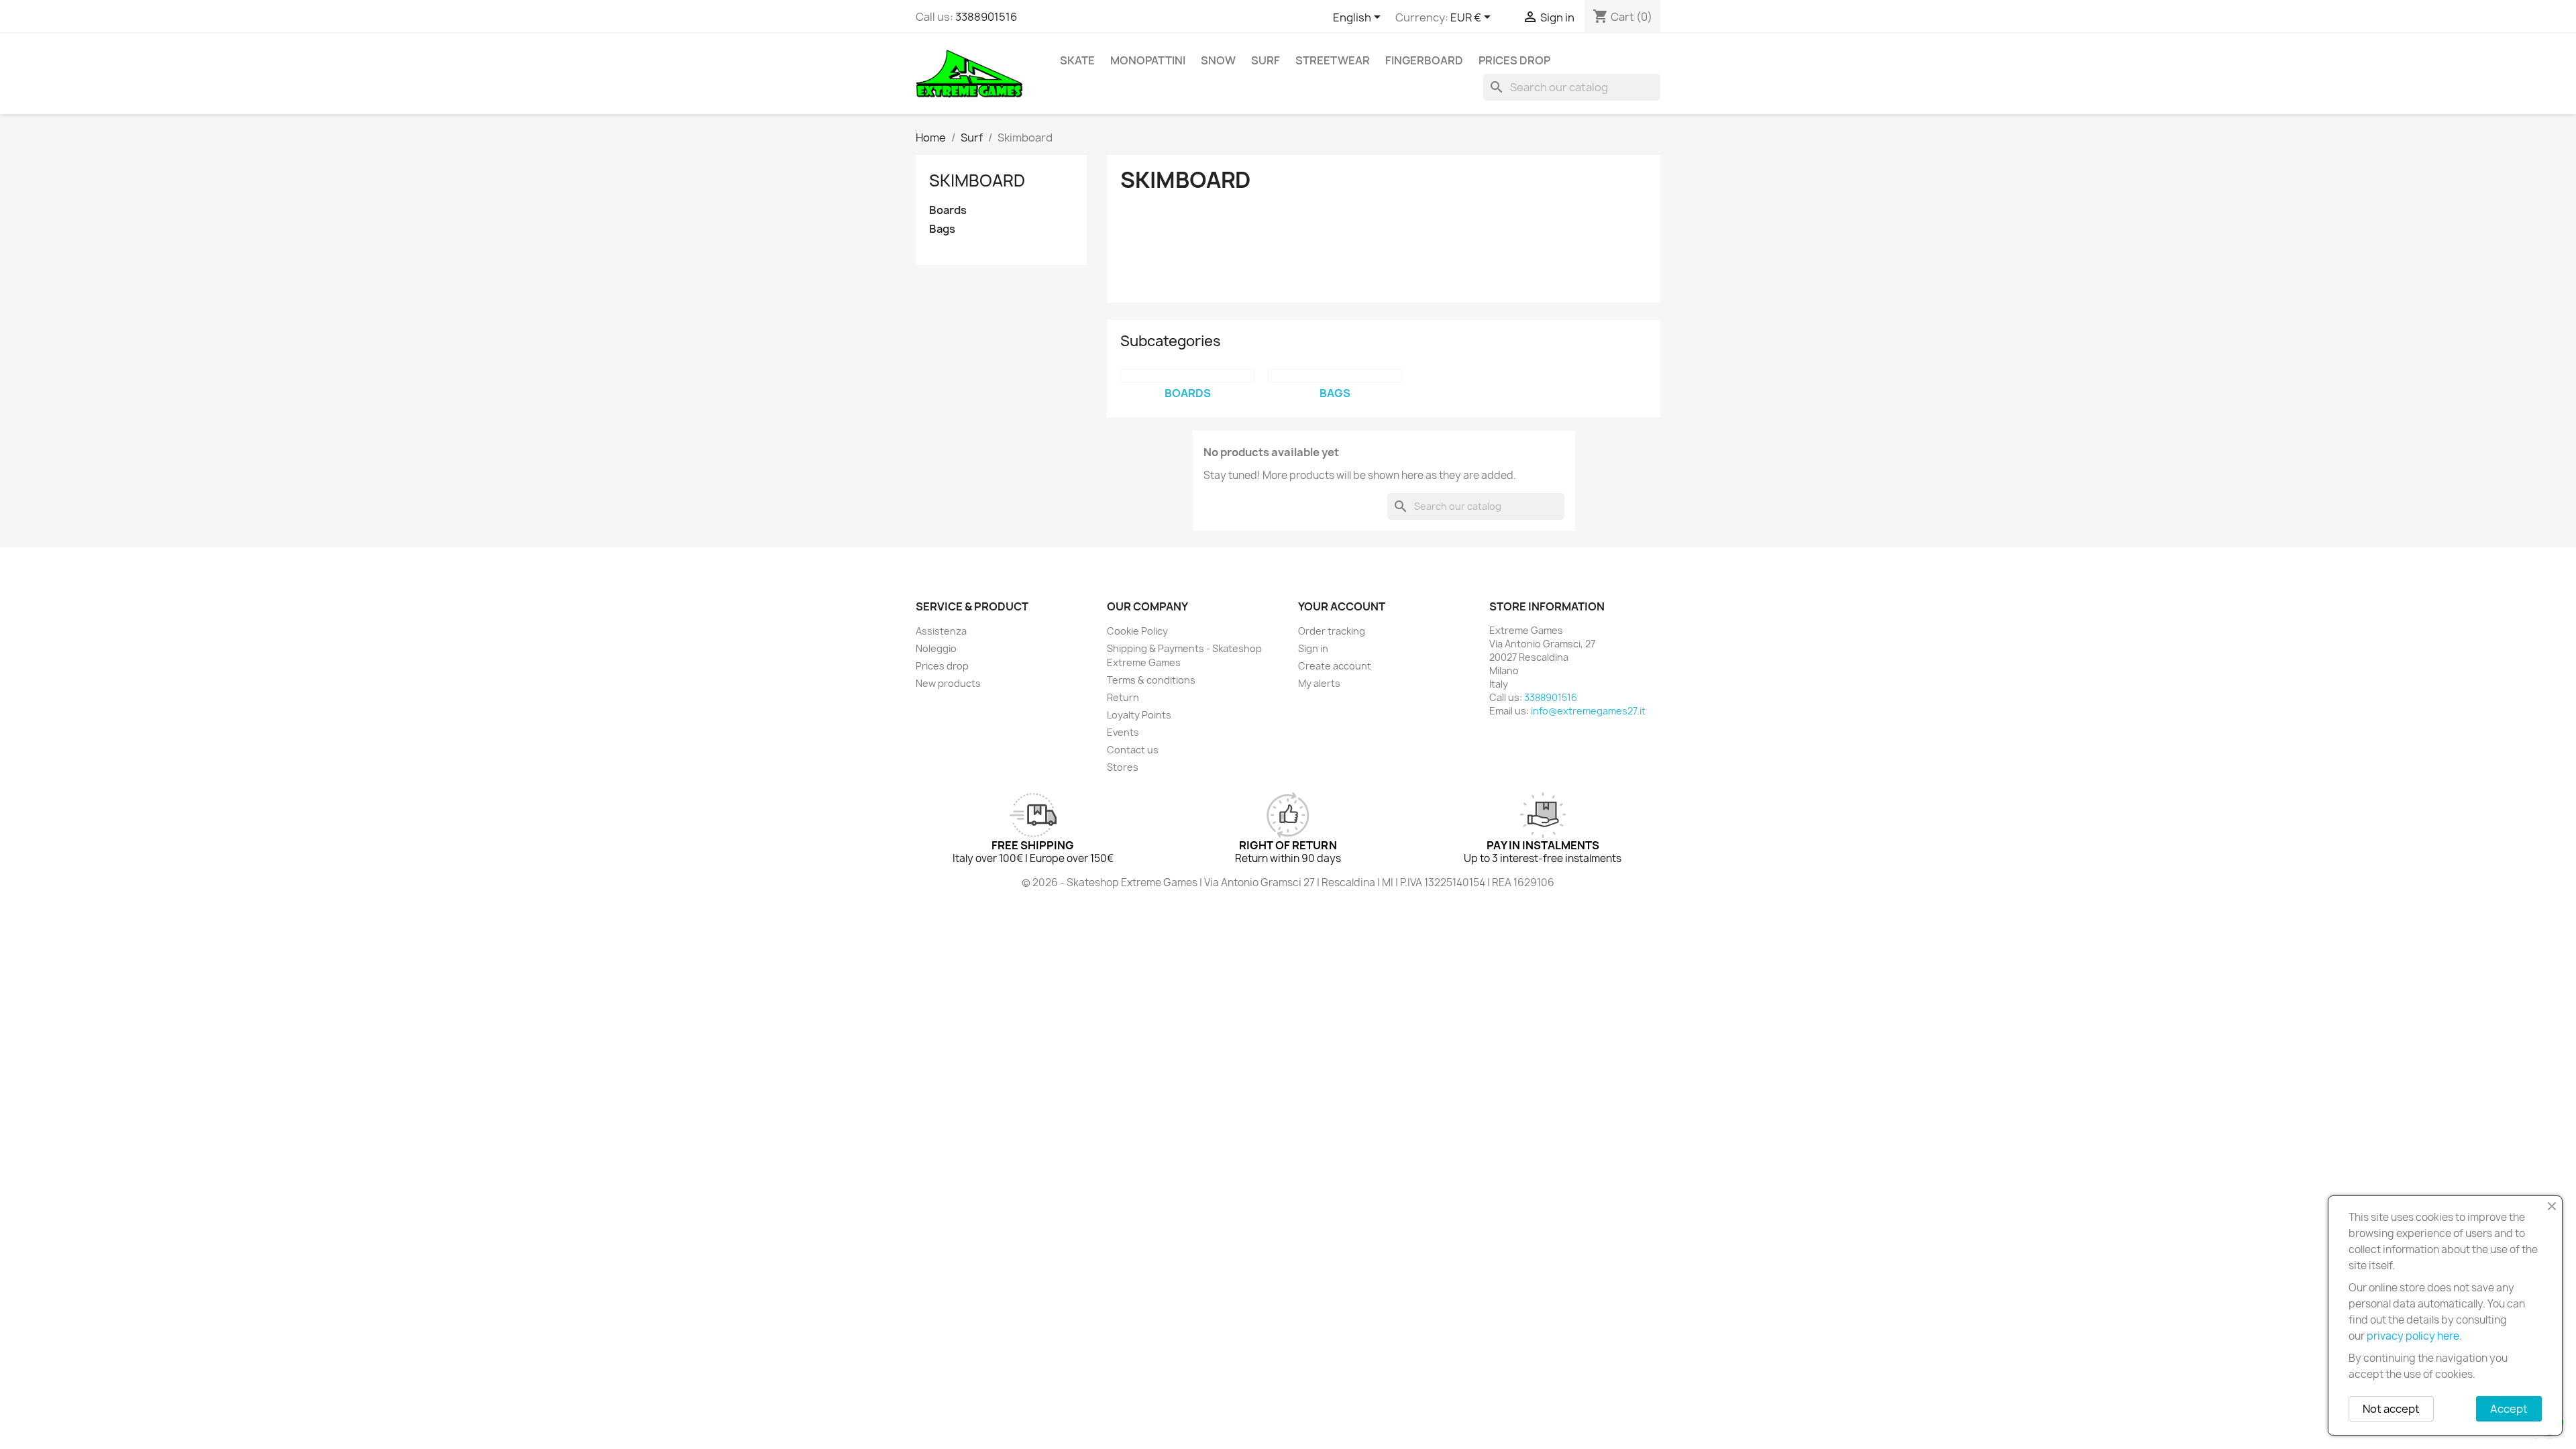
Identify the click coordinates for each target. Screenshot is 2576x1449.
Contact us (1133, 750)
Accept (2509, 1409)
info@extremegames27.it (1588, 711)
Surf (1266, 60)
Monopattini (1148, 60)
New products (948, 683)
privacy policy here (2413, 1336)
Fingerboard (1424, 60)
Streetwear (1333, 60)
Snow (1218, 60)
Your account (1342, 606)
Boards (948, 210)
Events (1123, 732)
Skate (1077, 60)
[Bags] (1335, 376)
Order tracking (1332, 631)
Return (1123, 697)
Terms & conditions (1151, 680)
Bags (942, 229)
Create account (1335, 666)
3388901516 (986, 17)
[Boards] (1187, 376)
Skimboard (977, 180)
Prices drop (1514, 60)
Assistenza (941, 631)
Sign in (1313, 648)
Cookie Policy (1137, 631)
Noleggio (936, 648)
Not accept (2391, 1409)
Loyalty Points (1139, 715)
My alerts (1319, 683)
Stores (1123, 767)
